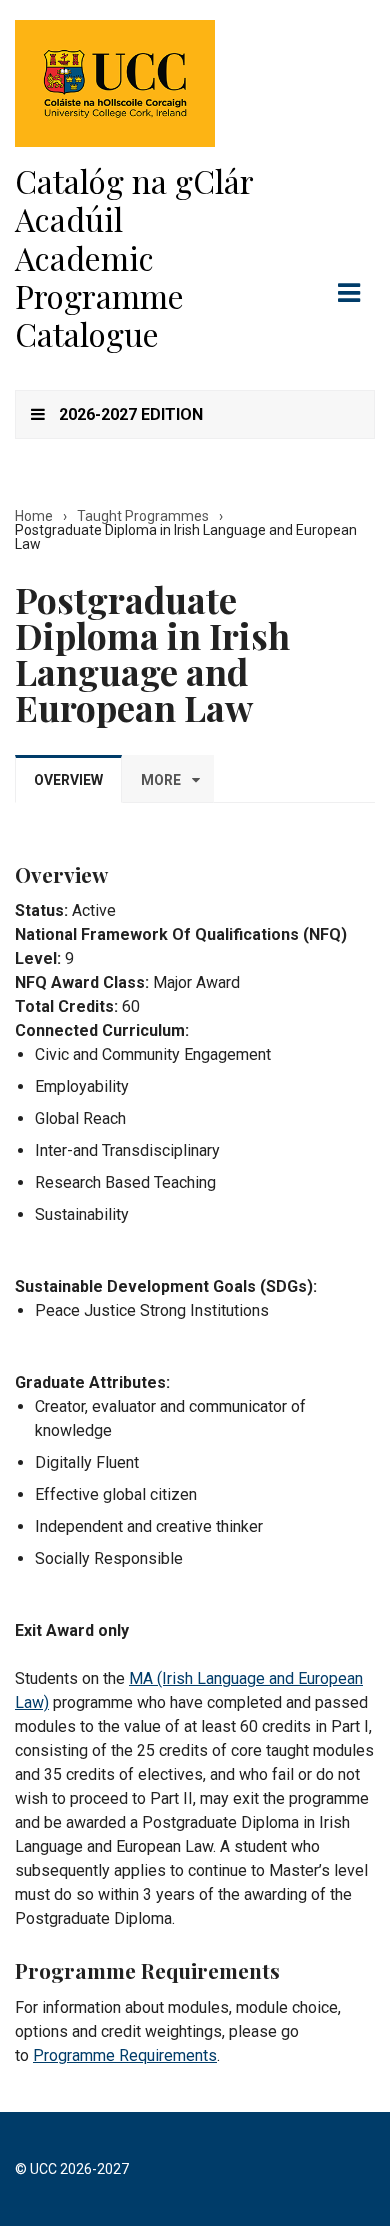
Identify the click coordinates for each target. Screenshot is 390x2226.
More (161, 780)
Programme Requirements (125, 2055)
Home (34, 516)
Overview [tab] (68, 780)
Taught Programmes (143, 516)
